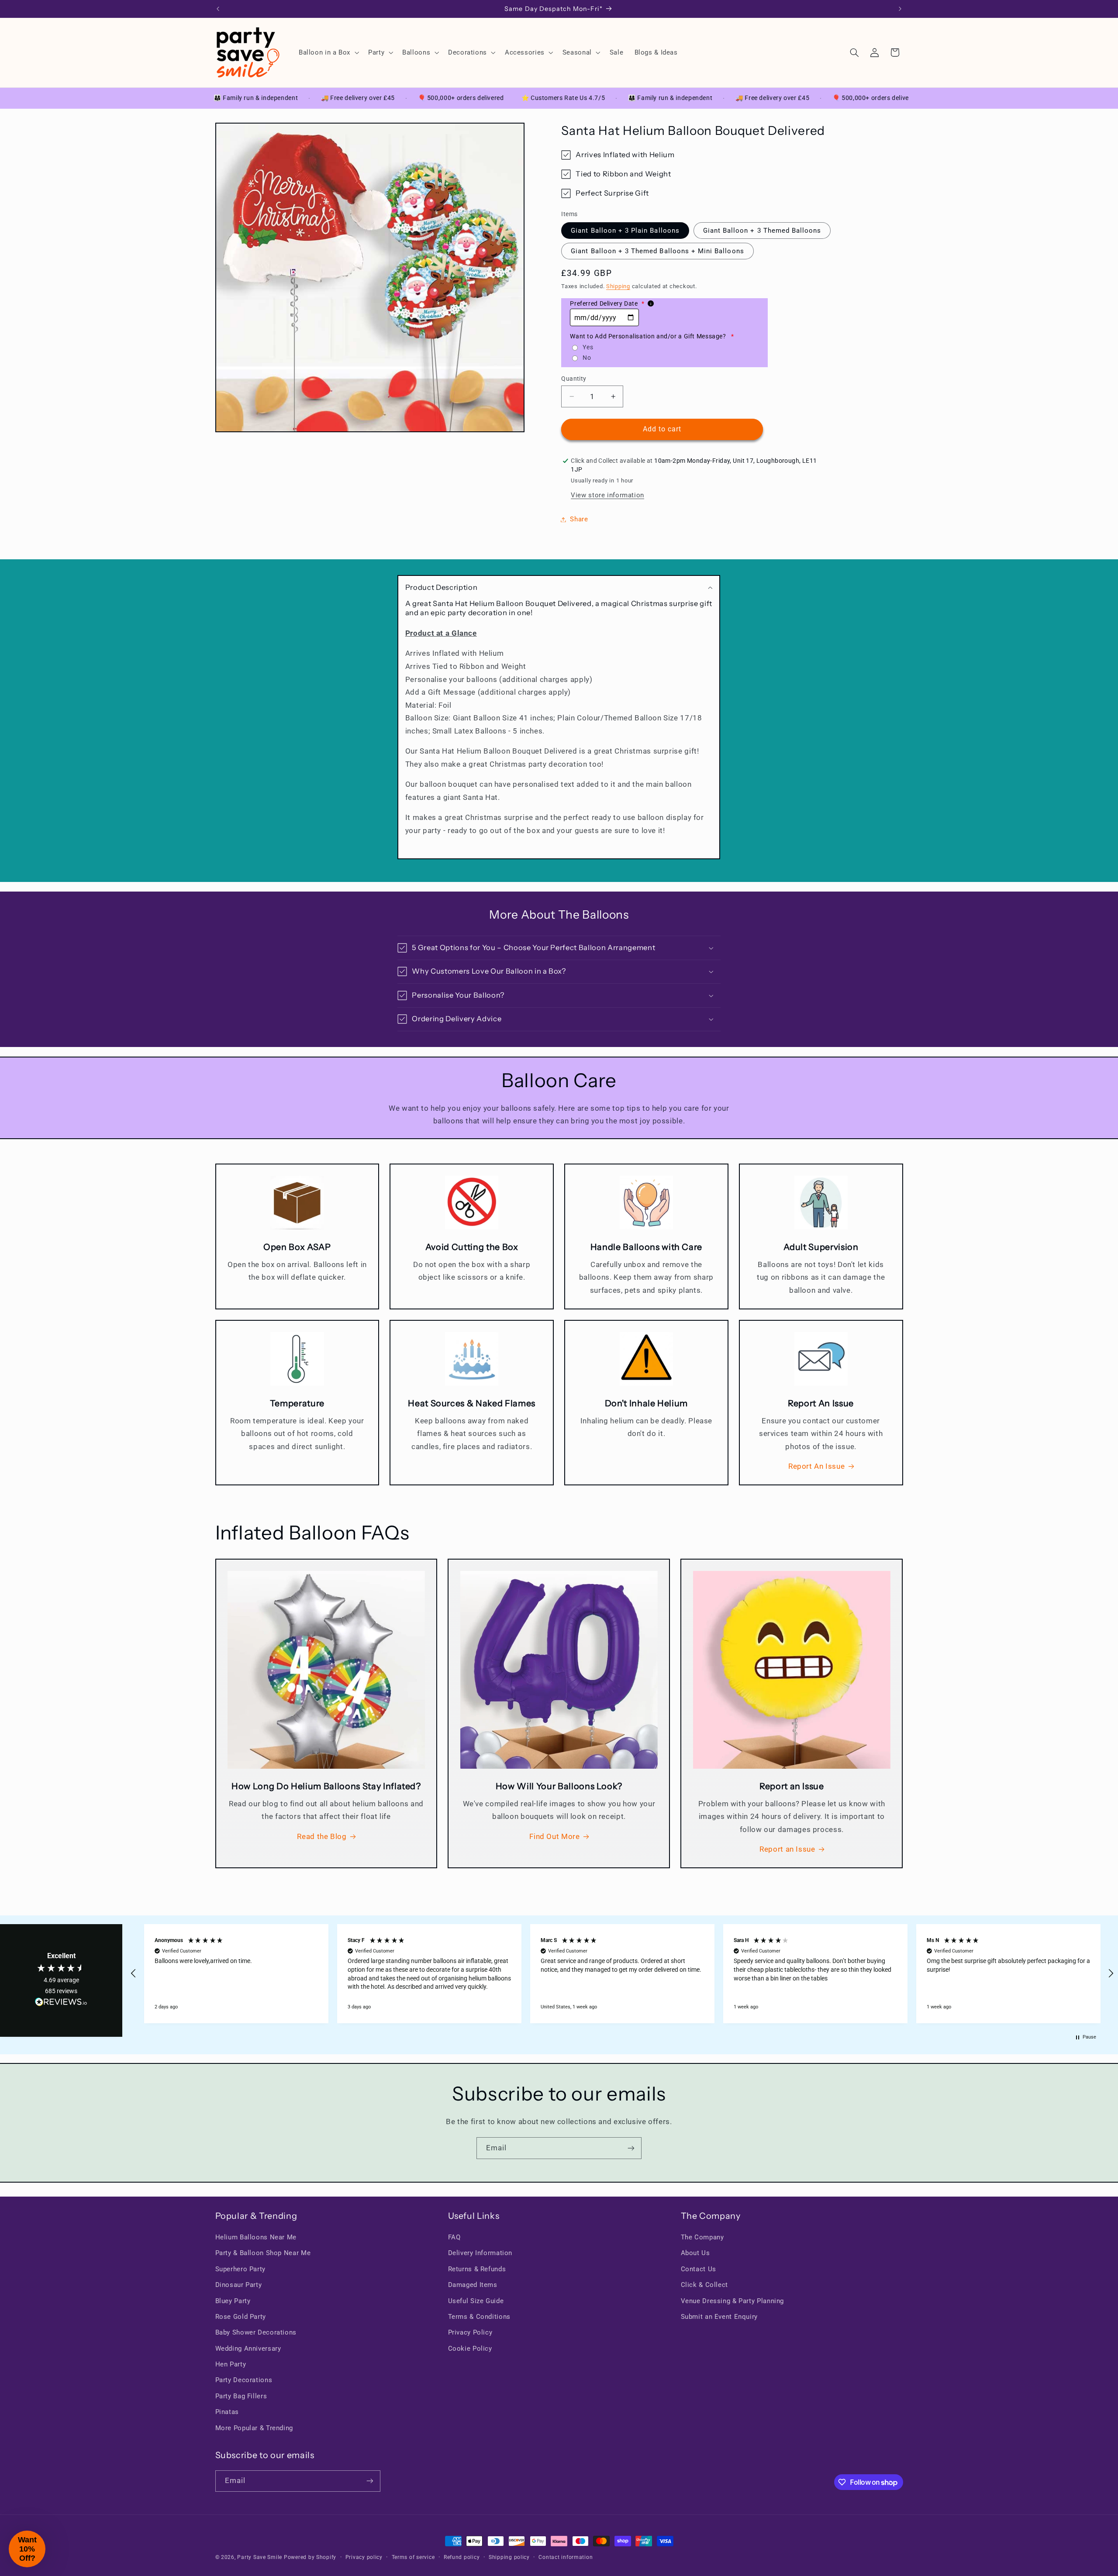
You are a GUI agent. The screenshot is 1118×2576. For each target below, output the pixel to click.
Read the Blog (322, 1836)
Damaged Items (473, 2285)
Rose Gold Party (241, 2317)
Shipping (618, 286)
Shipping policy (509, 2557)
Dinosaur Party (239, 2285)
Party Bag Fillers (241, 2396)
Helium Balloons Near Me (256, 2237)
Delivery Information (480, 2253)
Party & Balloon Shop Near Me (263, 2253)
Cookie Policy (470, 2349)
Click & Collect (704, 2285)
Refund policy (462, 2557)
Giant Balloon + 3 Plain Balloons (625, 231)
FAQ (454, 2237)
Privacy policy (364, 2557)
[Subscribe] (631, 2148)
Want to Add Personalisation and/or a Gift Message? (652, 336)
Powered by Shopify (310, 2557)
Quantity (574, 379)
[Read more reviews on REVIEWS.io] (61, 2004)
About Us (695, 2253)
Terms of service (413, 2557)
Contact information (566, 2557)
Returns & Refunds (477, 2269)
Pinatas (227, 2412)
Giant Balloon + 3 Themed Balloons (762, 231)
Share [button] (579, 519)
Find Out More (554, 1836)
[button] (328, 52)
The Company (702, 2237)
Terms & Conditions (479, 2317)
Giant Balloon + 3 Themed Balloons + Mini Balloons (657, 251)
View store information (607, 495)
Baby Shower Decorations (256, 2332)
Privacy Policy (470, 2332)
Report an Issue (787, 1849)
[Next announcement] (900, 9)
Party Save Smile (260, 2557)
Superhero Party (240, 2269)
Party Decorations (244, 2380)
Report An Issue (816, 1466)
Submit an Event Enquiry (719, 2317)
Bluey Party (233, 2301)
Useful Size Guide (476, 2301)
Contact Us (699, 2269)
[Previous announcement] (218, 9)
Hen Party (231, 2364)
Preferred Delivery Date (607, 303)
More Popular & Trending (254, 2428)
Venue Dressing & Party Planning (733, 2301)
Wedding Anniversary (248, 2349)
